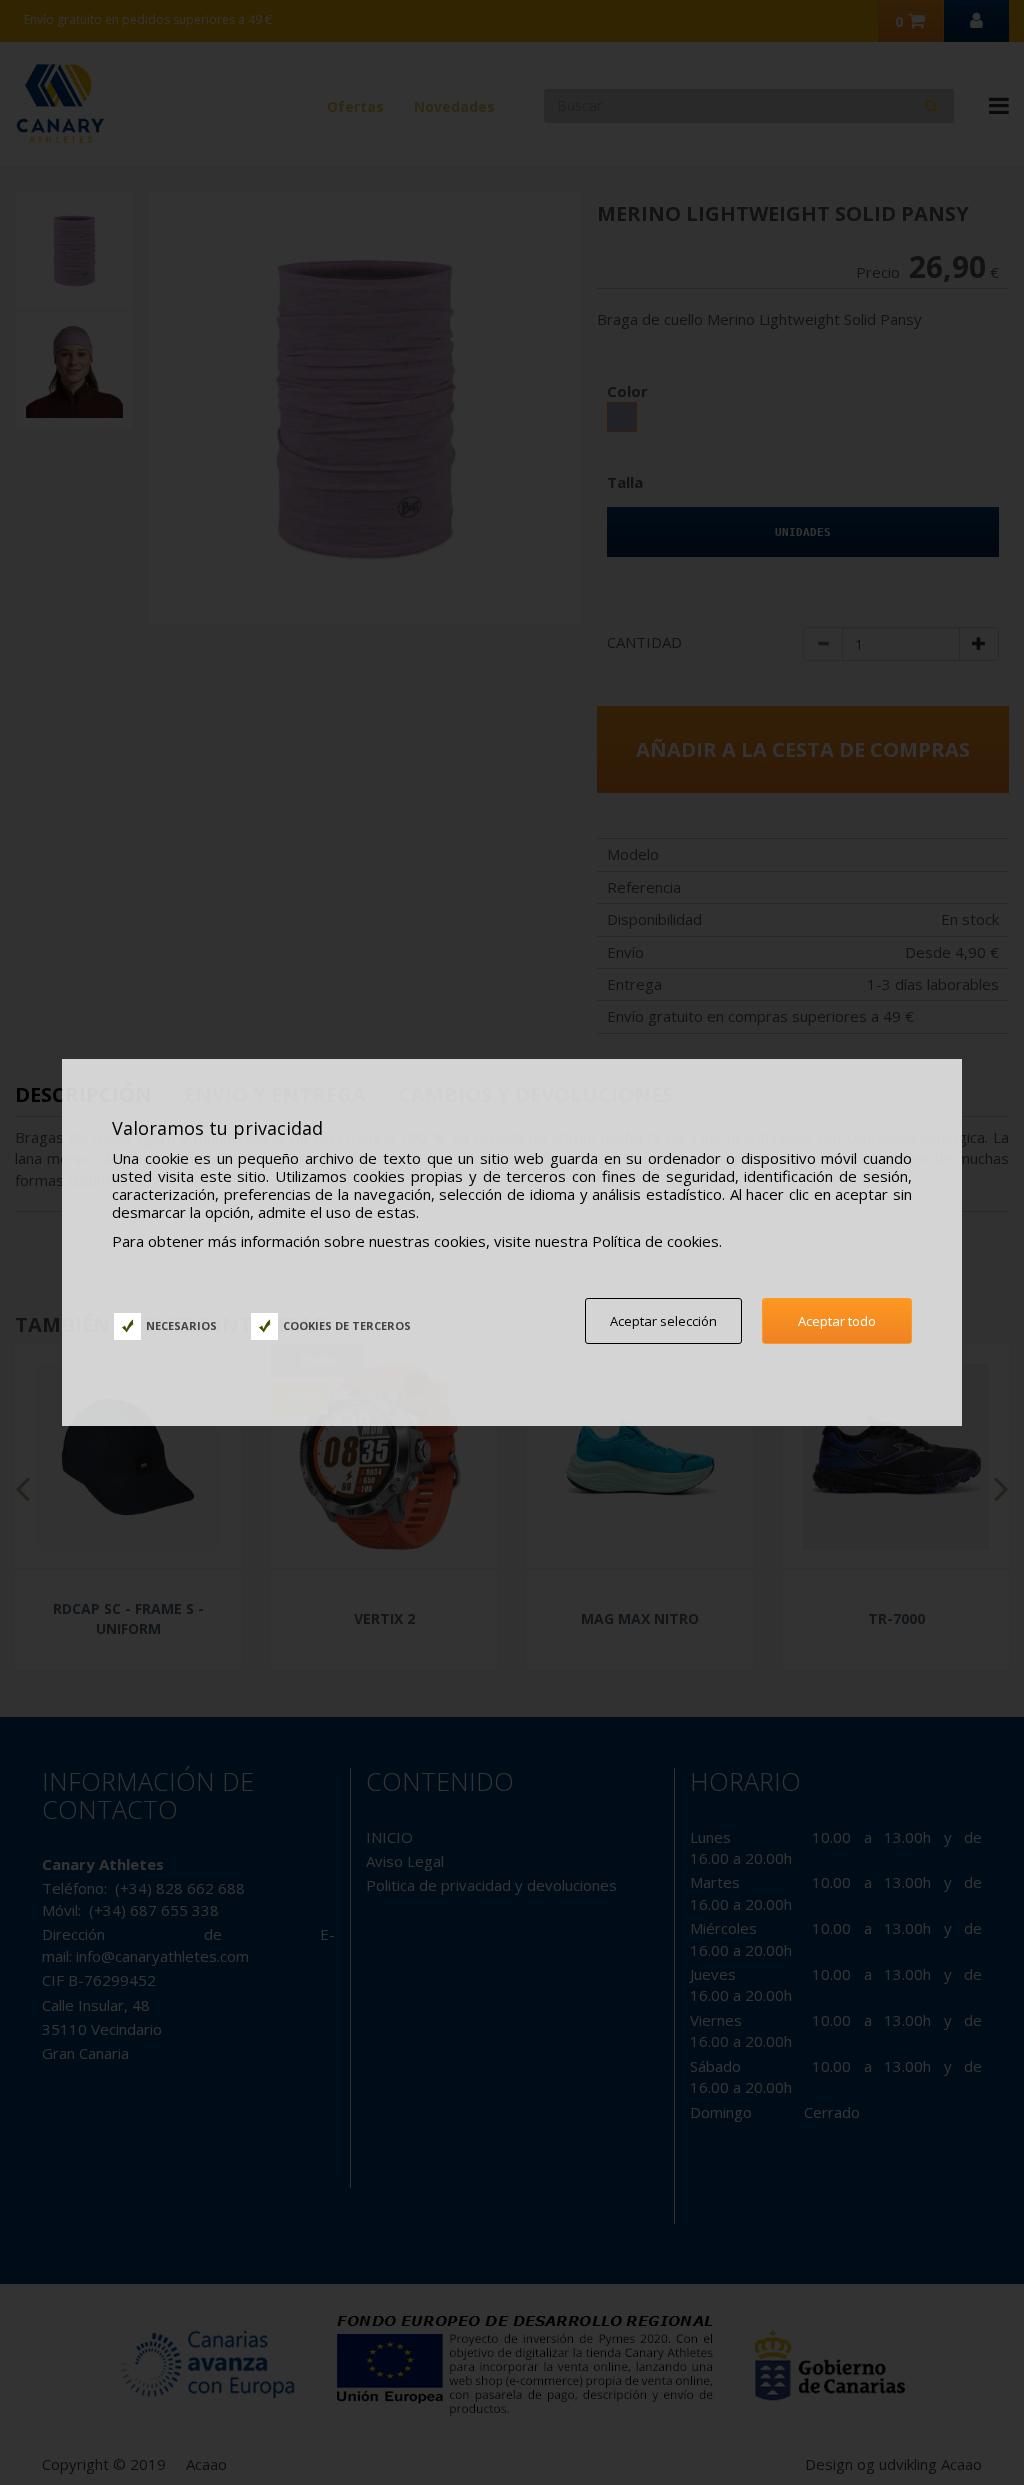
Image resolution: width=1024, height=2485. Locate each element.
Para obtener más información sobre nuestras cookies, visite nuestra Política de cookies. (417, 1241)
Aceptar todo (837, 1321)
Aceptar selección (663, 1321)
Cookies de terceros (347, 1325)
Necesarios (181, 1325)
